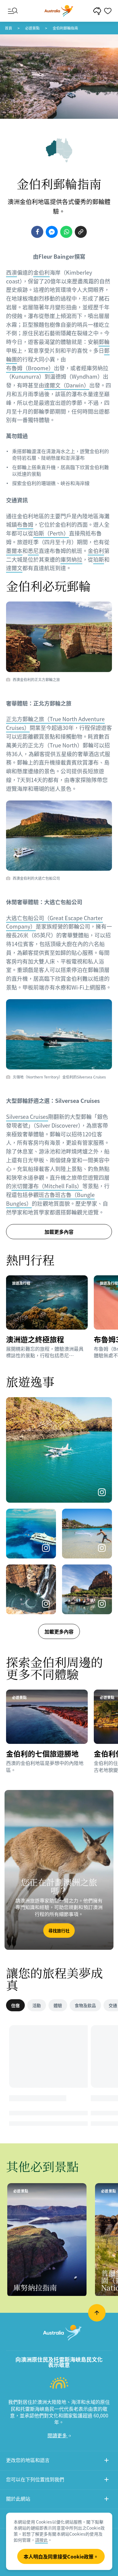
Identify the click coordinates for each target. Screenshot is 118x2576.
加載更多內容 (59, 1631)
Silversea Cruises (27, 1117)
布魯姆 (25, 524)
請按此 (41, 2540)
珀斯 (99, 559)
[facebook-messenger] (52, 232)
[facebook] (37, 232)
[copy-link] (81, 232)
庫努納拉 (71, 559)
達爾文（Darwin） (67, 385)
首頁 (8, 28)
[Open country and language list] (107, 2461)
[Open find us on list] (107, 2480)
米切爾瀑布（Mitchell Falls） (47, 1186)
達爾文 (14, 568)
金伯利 (41, 272)
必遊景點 (32, 28)
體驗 (58, 2005)
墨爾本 (14, 551)
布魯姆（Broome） (30, 368)
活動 (37, 2005)
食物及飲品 (85, 2005)
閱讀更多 (58, 2435)
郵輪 (104, 342)
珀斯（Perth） (51, 533)
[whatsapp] (66, 232)
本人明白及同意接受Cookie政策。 (61, 2556)
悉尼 (33, 551)
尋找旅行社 (59, 1930)
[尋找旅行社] (59, 1870)
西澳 (11, 272)
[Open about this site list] (107, 2500)
